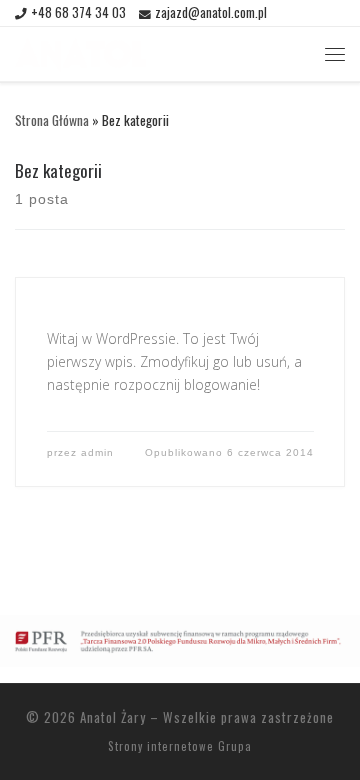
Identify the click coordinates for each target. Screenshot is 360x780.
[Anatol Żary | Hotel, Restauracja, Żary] (80, 51)
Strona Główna (52, 120)
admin (97, 452)
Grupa (235, 746)
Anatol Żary (113, 717)
